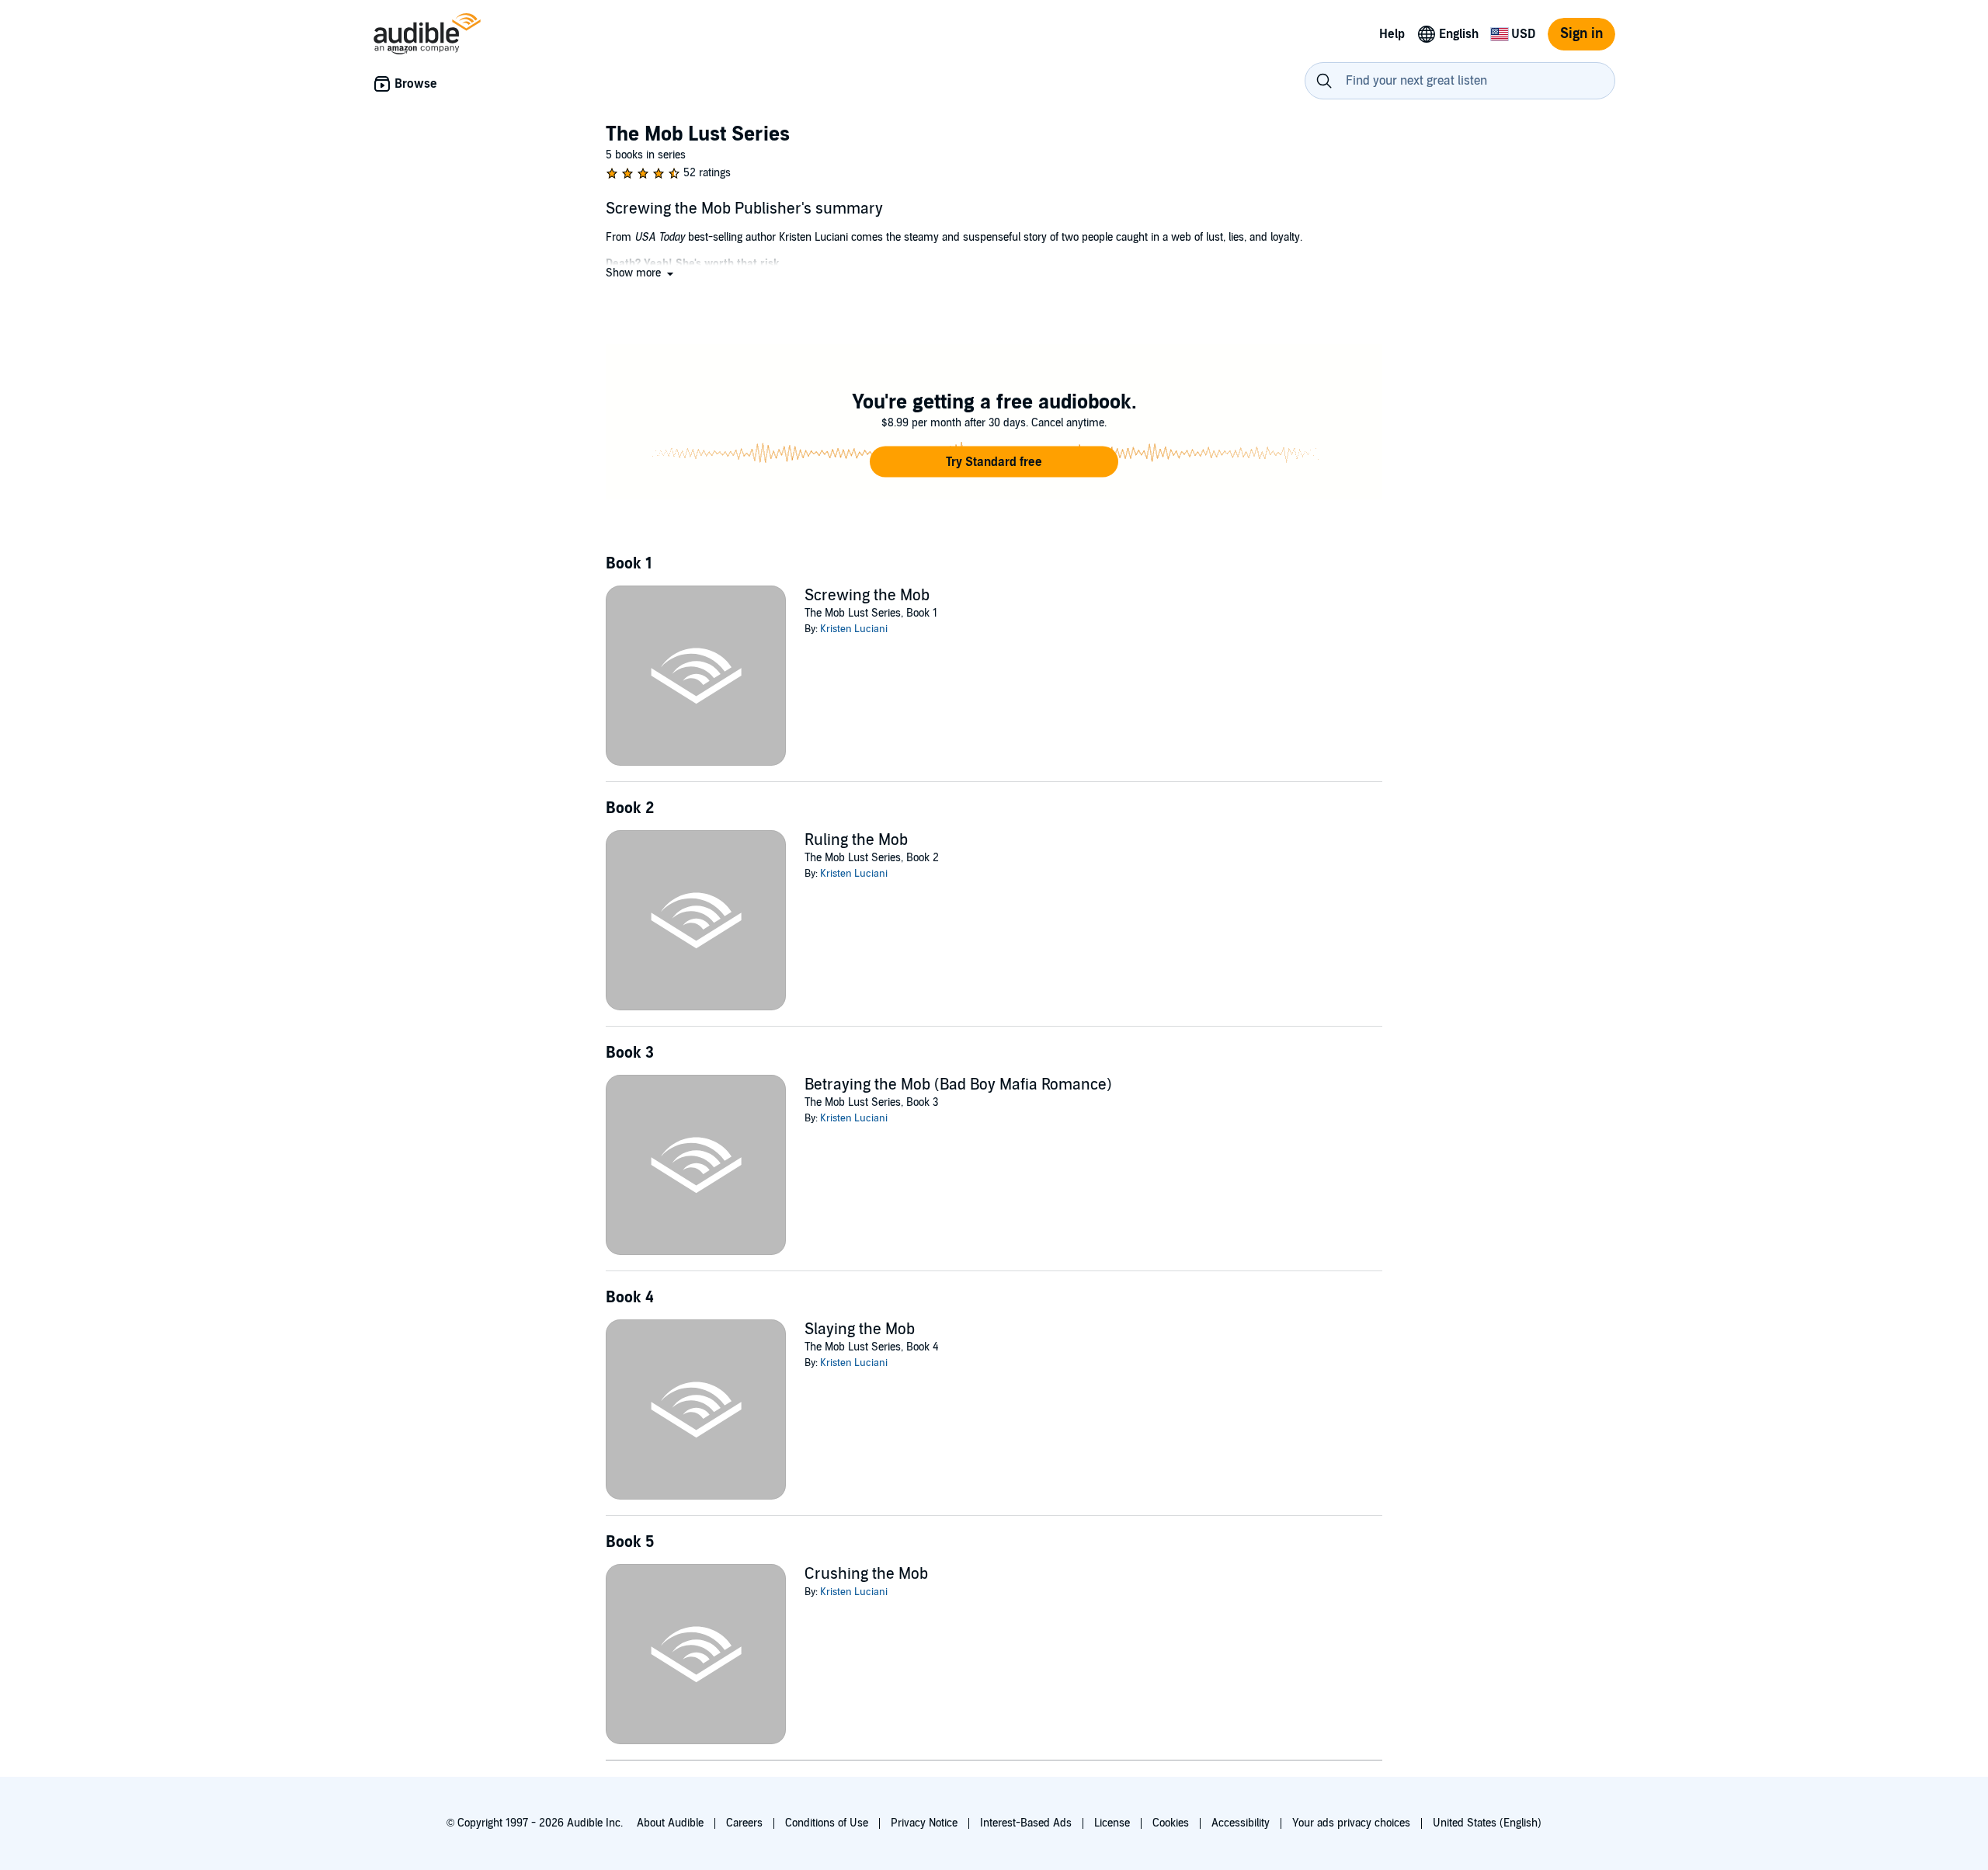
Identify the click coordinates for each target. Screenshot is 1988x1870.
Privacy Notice (924, 1823)
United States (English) (1487, 1823)
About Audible (670, 1823)
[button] (641, 273)
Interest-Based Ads (1026, 1823)
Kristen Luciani (854, 629)
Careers (744, 1823)
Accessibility (1241, 1823)
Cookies (1171, 1823)
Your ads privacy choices (1351, 1823)
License (1112, 1823)
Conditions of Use (827, 1823)
